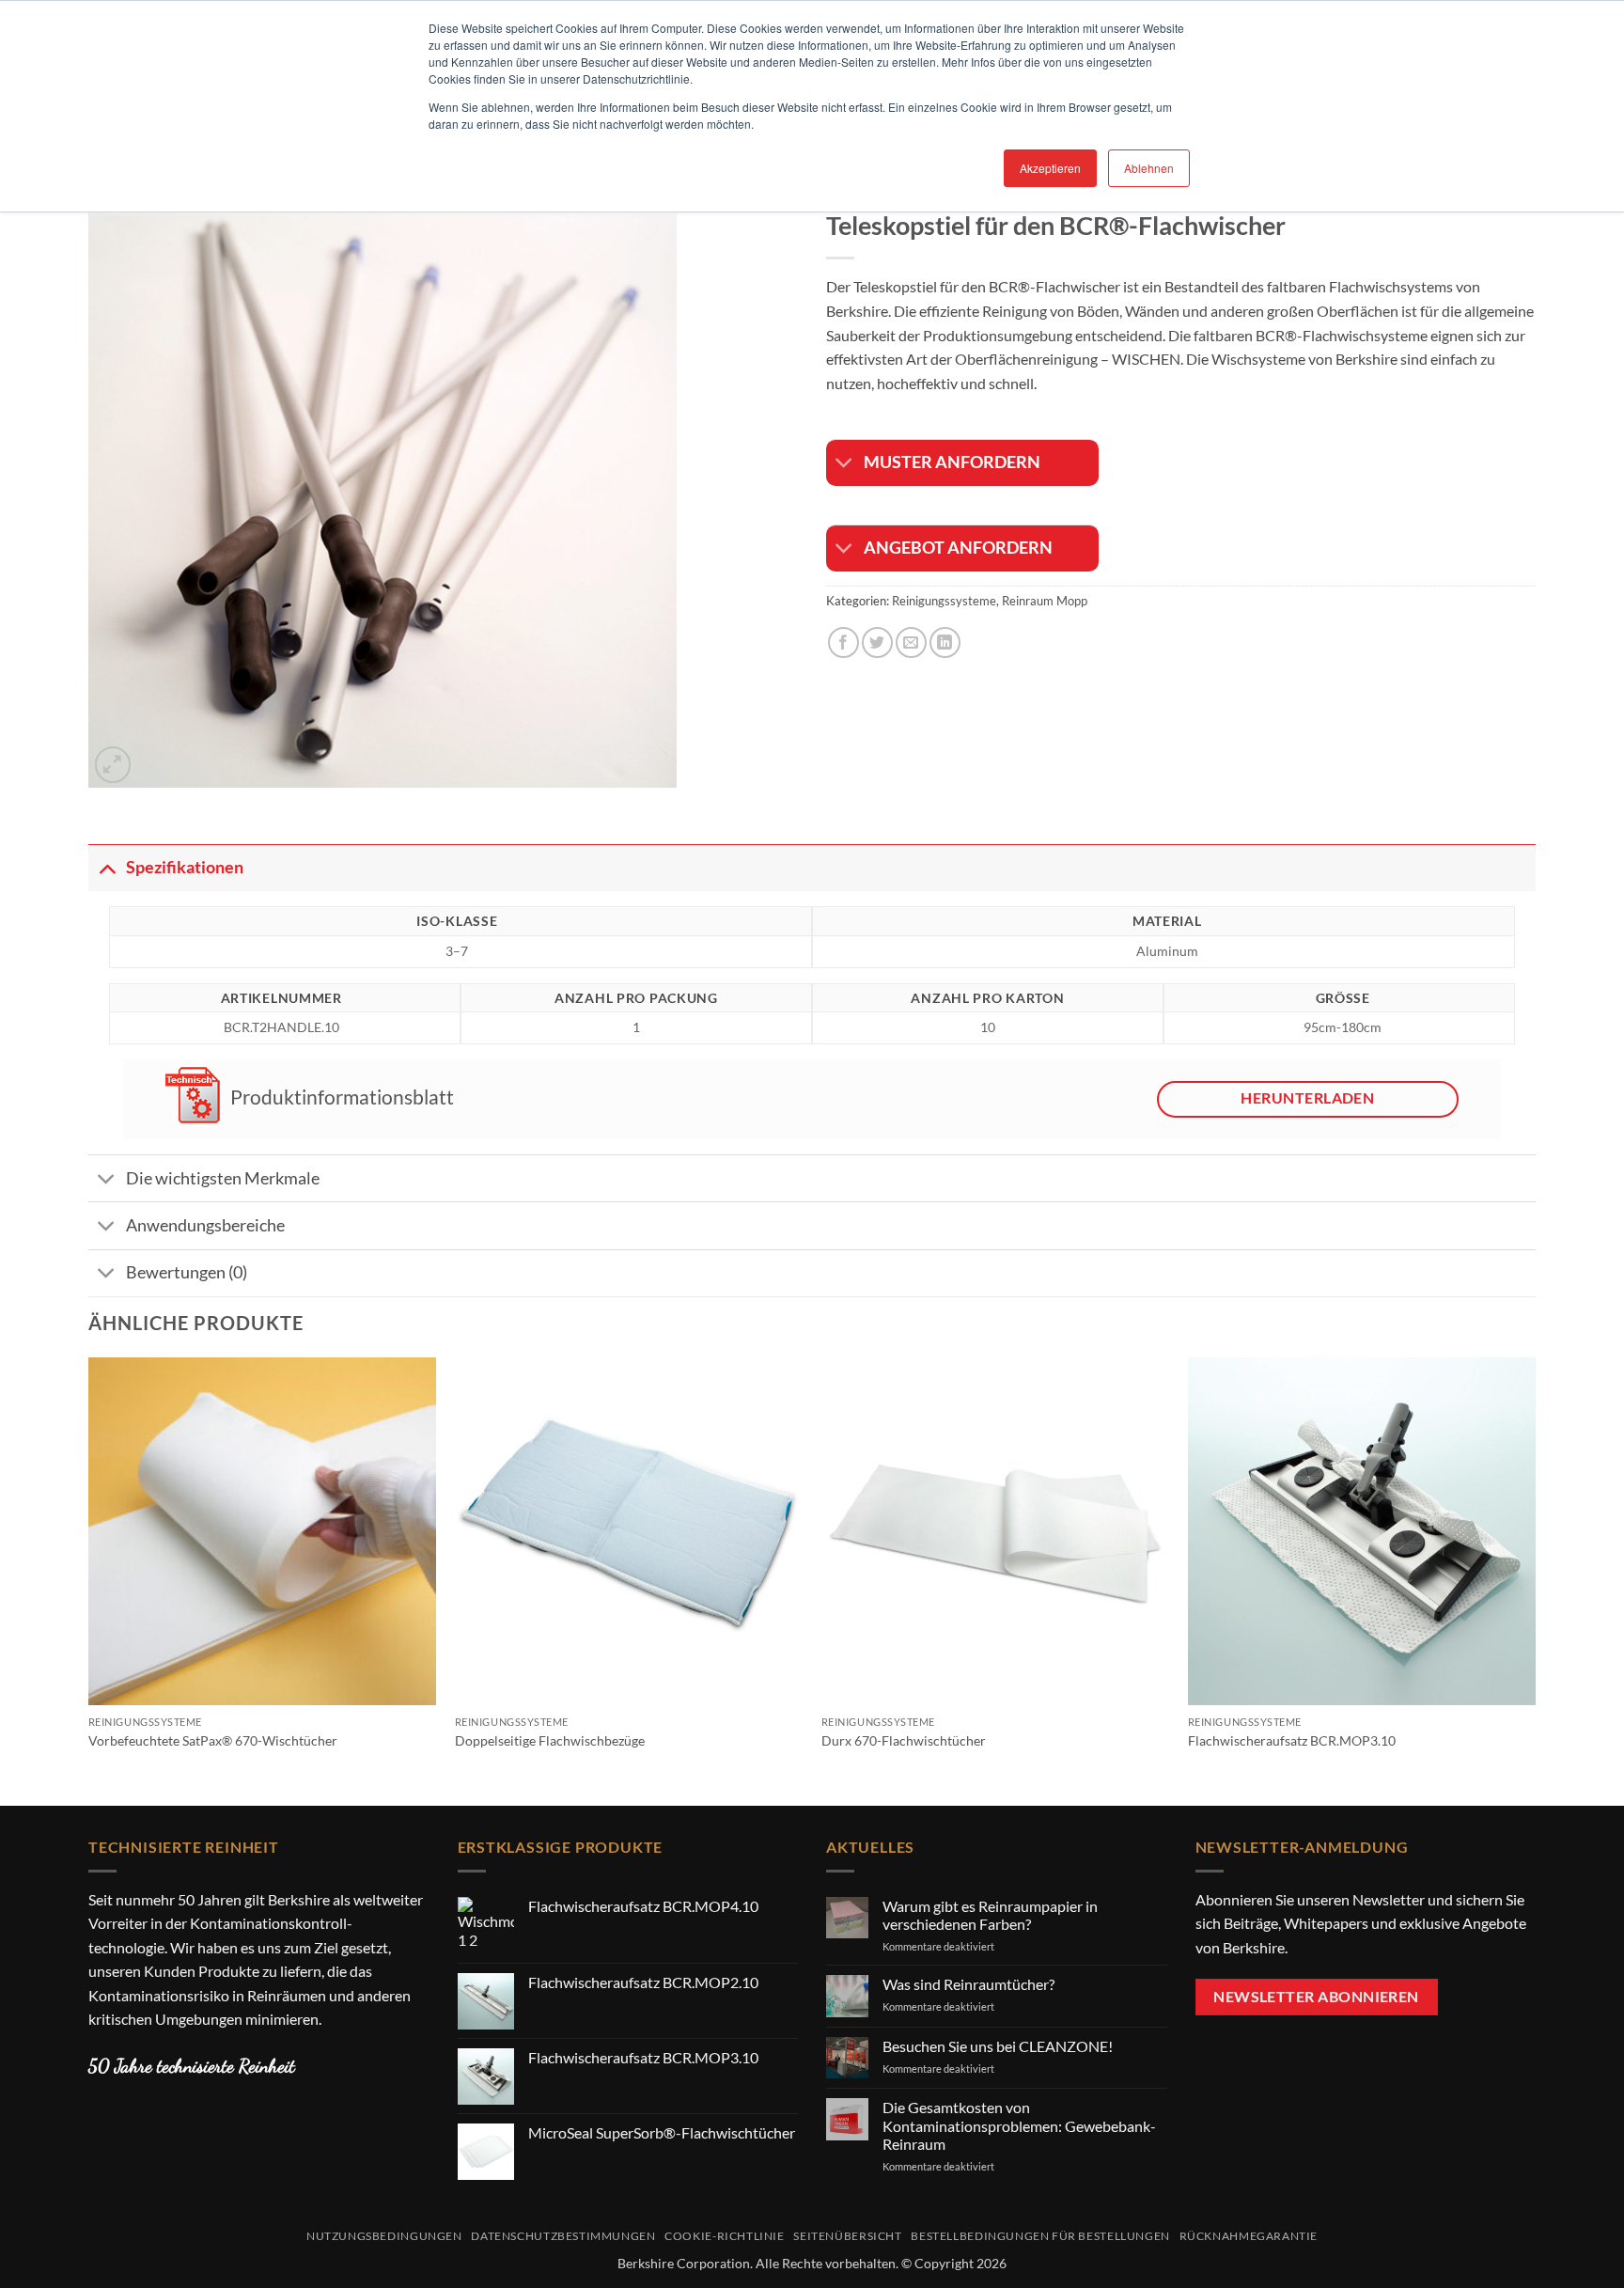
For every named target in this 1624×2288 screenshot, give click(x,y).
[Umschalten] (844, 465)
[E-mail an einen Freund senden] (911, 643)
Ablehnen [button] (1149, 168)
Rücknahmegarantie (1249, 2236)
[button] (113, 765)
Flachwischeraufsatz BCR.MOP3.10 (1292, 1740)
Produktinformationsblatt (340, 1097)
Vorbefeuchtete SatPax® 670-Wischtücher (213, 1740)
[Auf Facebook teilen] (843, 643)
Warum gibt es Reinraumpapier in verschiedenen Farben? (990, 1915)
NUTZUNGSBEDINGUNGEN (384, 2236)
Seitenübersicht (847, 2236)
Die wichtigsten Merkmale (223, 1178)
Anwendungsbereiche (205, 1225)
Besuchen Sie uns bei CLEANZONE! (998, 2046)
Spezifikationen (185, 867)
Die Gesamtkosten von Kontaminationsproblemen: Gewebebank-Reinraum (1019, 2125)
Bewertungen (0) (187, 1272)
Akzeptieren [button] (1050, 168)
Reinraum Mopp (1045, 601)
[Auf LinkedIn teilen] (945, 643)
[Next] (1535, 1580)
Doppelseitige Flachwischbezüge (550, 1740)
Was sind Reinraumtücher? (968, 1984)
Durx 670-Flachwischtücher (904, 1740)
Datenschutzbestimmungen (563, 2236)
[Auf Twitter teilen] (877, 643)
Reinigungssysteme (944, 601)
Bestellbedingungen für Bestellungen (1040, 2236)
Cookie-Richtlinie (724, 2236)
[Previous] (89, 1580)
